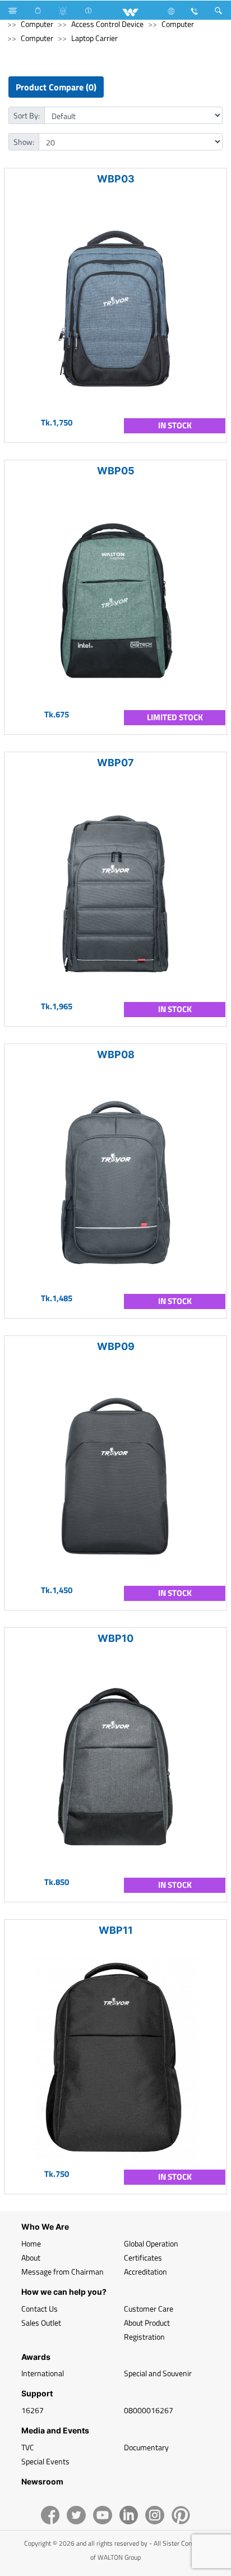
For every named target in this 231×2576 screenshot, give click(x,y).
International (43, 2373)
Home (31, 2243)
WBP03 (116, 179)
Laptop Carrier (94, 38)
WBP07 (115, 763)
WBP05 (116, 471)
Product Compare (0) (56, 87)
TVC (28, 2447)
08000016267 (149, 2410)
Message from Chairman (63, 2271)
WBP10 (115, 1638)
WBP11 (116, 1930)
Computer (37, 24)
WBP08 (116, 1054)
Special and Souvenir (158, 2373)
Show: (24, 142)
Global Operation (151, 2243)
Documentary (146, 2447)
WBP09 (116, 1346)
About (31, 2257)
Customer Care (149, 2309)
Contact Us (40, 2309)
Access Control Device (107, 24)
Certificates (143, 2257)
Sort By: (27, 115)
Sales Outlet (41, 2323)
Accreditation (145, 2271)
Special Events (45, 2461)
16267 (33, 2410)
